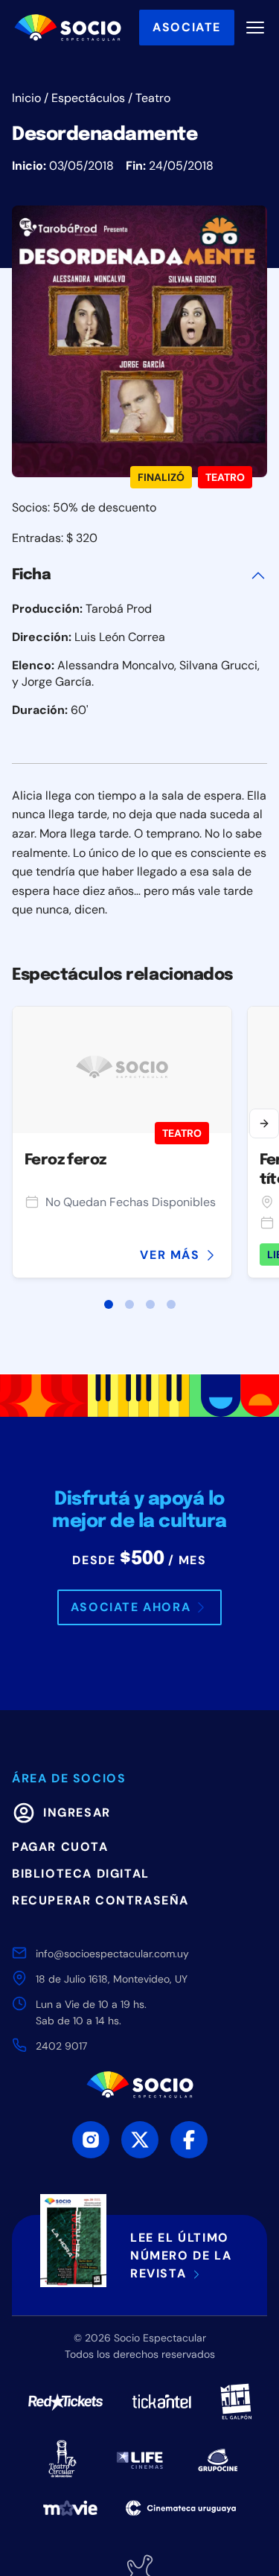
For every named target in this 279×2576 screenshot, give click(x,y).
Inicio (26, 98)
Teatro (153, 98)
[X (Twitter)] (140, 2140)
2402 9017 (61, 2046)
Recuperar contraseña (100, 1900)
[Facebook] (189, 2140)
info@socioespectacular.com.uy (112, 1954)
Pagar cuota (60, 1847)
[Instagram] (91, 2140)
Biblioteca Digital (81, 1874)
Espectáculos (88, 98)
